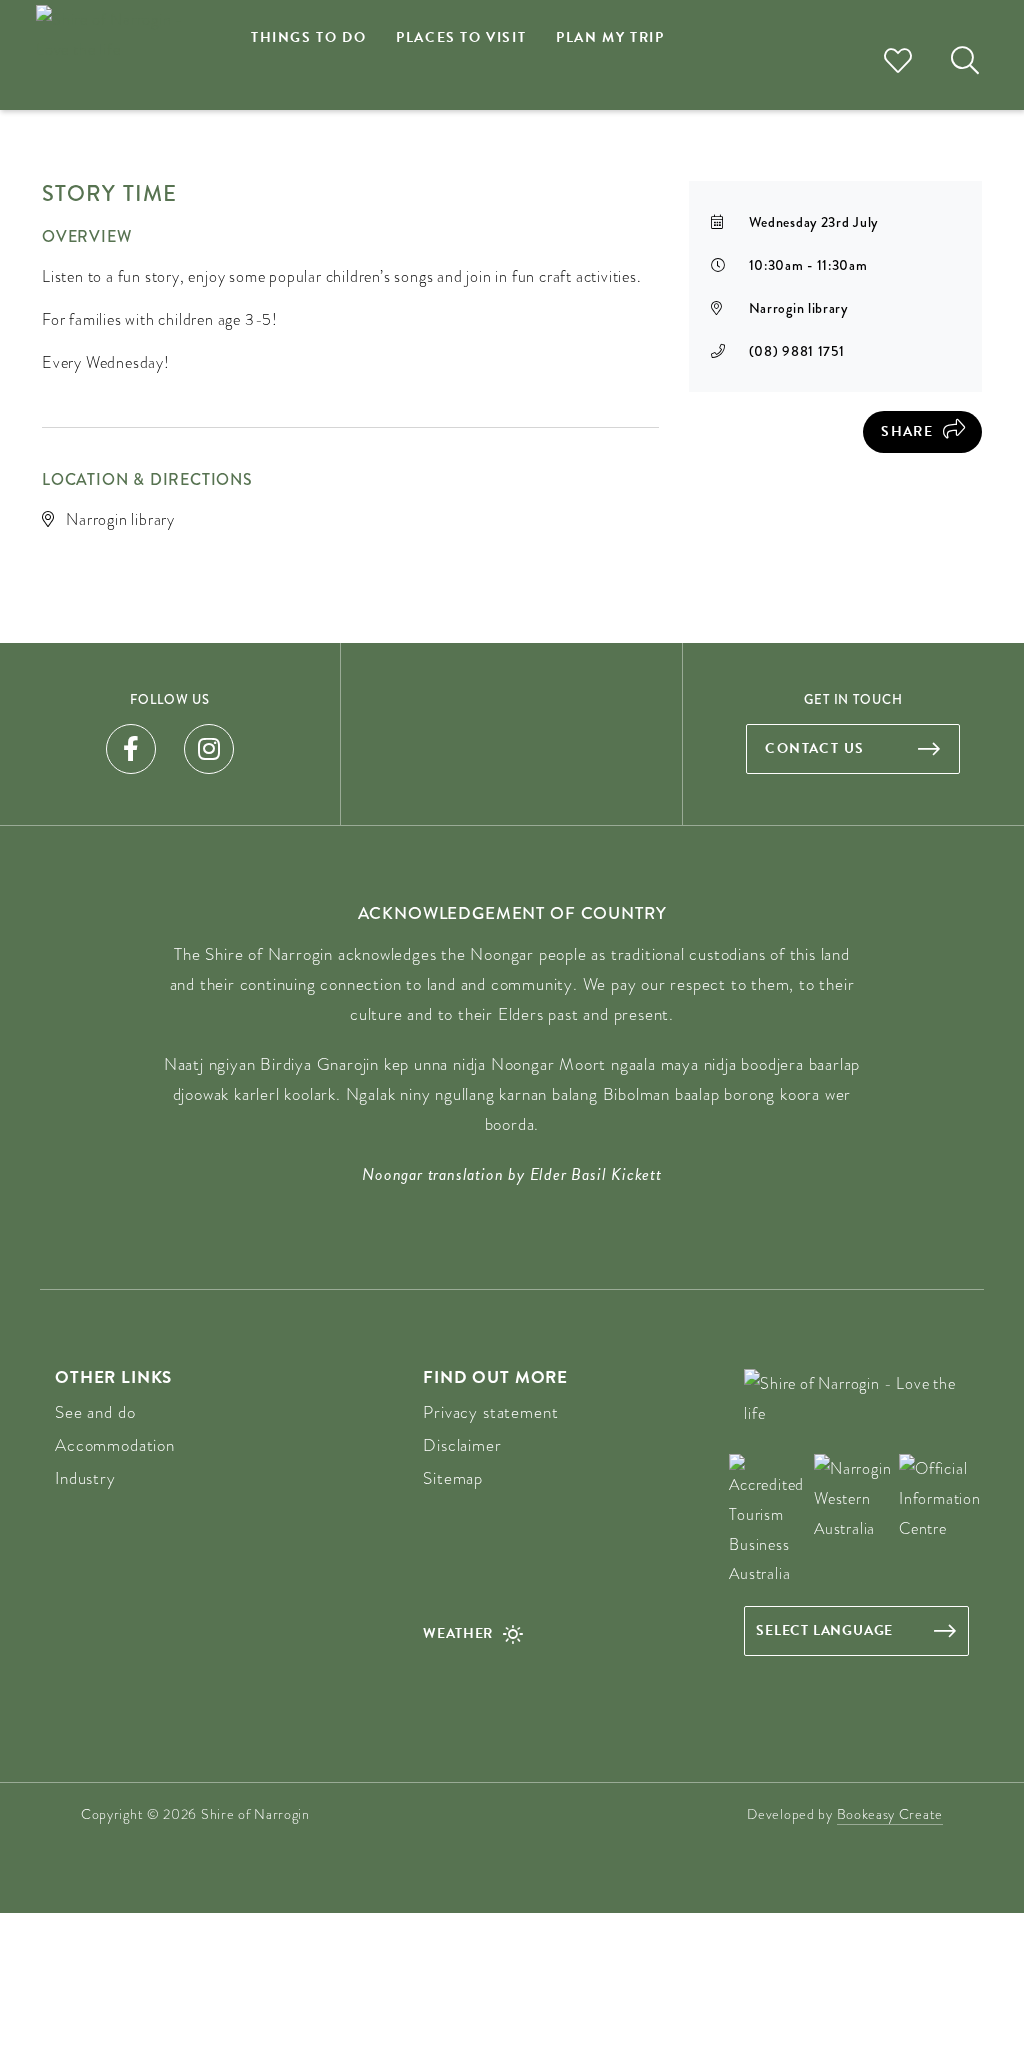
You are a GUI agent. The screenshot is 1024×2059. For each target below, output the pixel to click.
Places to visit (461, 37)
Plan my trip (610, 37)
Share (907, 431)
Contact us (814, 748)
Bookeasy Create (890, 1814)
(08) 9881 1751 (797, 351)
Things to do (308, 37)
